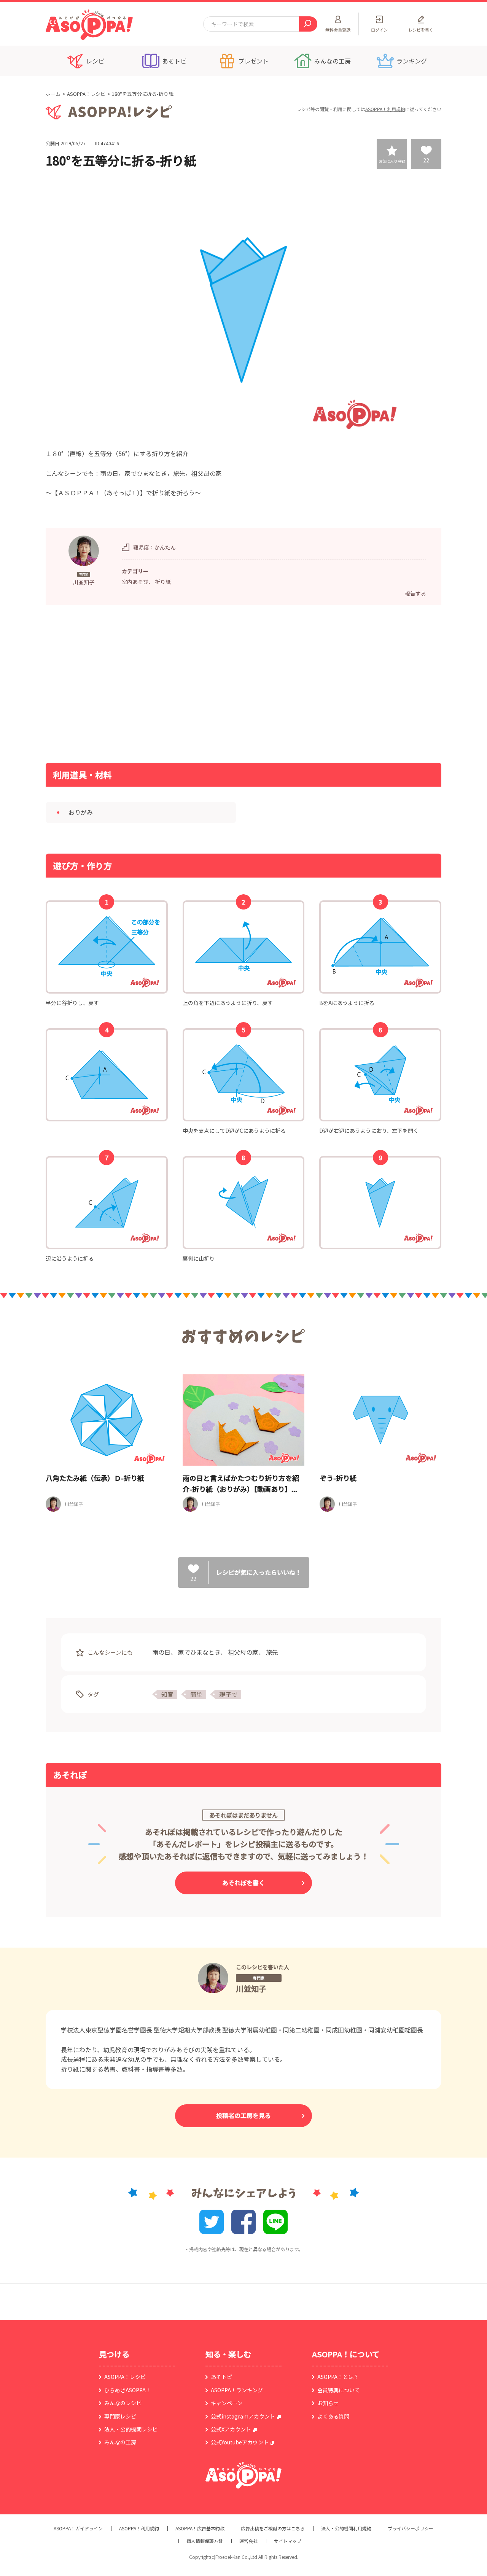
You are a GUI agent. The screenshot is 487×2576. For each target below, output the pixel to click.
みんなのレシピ (123, 2403)
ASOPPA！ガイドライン (78, 2528)
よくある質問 (333, 2416)
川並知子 (251, 1988)
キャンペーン (227, 2403)
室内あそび (135, 582)
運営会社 (248, 2541)
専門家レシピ (120, 2416)
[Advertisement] (166, 683)
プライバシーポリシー (411, 2528)
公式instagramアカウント (243, 2416)
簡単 (196, 1694)
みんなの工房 (120, 2442)
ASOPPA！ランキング (237, 2390)
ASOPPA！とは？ (338, 2377)
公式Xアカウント (231, 2429)
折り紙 (163, 582)
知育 (167, 1694)
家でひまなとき (199, 1652)
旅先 (272, 1652)
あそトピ (221, 2377)
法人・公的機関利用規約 (346, 2528)
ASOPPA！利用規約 (385, 109)
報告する (415, 593)
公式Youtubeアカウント (240, 2442)
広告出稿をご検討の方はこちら (273, 2528)
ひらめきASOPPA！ (128, 2390)
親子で (228, 1694)
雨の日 (161, 1652)
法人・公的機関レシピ (131, 2429)
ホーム (53, 94)
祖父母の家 (243, 1652)
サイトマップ (288, 2541)
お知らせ (328, 2403)
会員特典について (339, 2390)
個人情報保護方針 (205, 2541)
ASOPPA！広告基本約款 (200, 2528)
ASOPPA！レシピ (86, 94)
